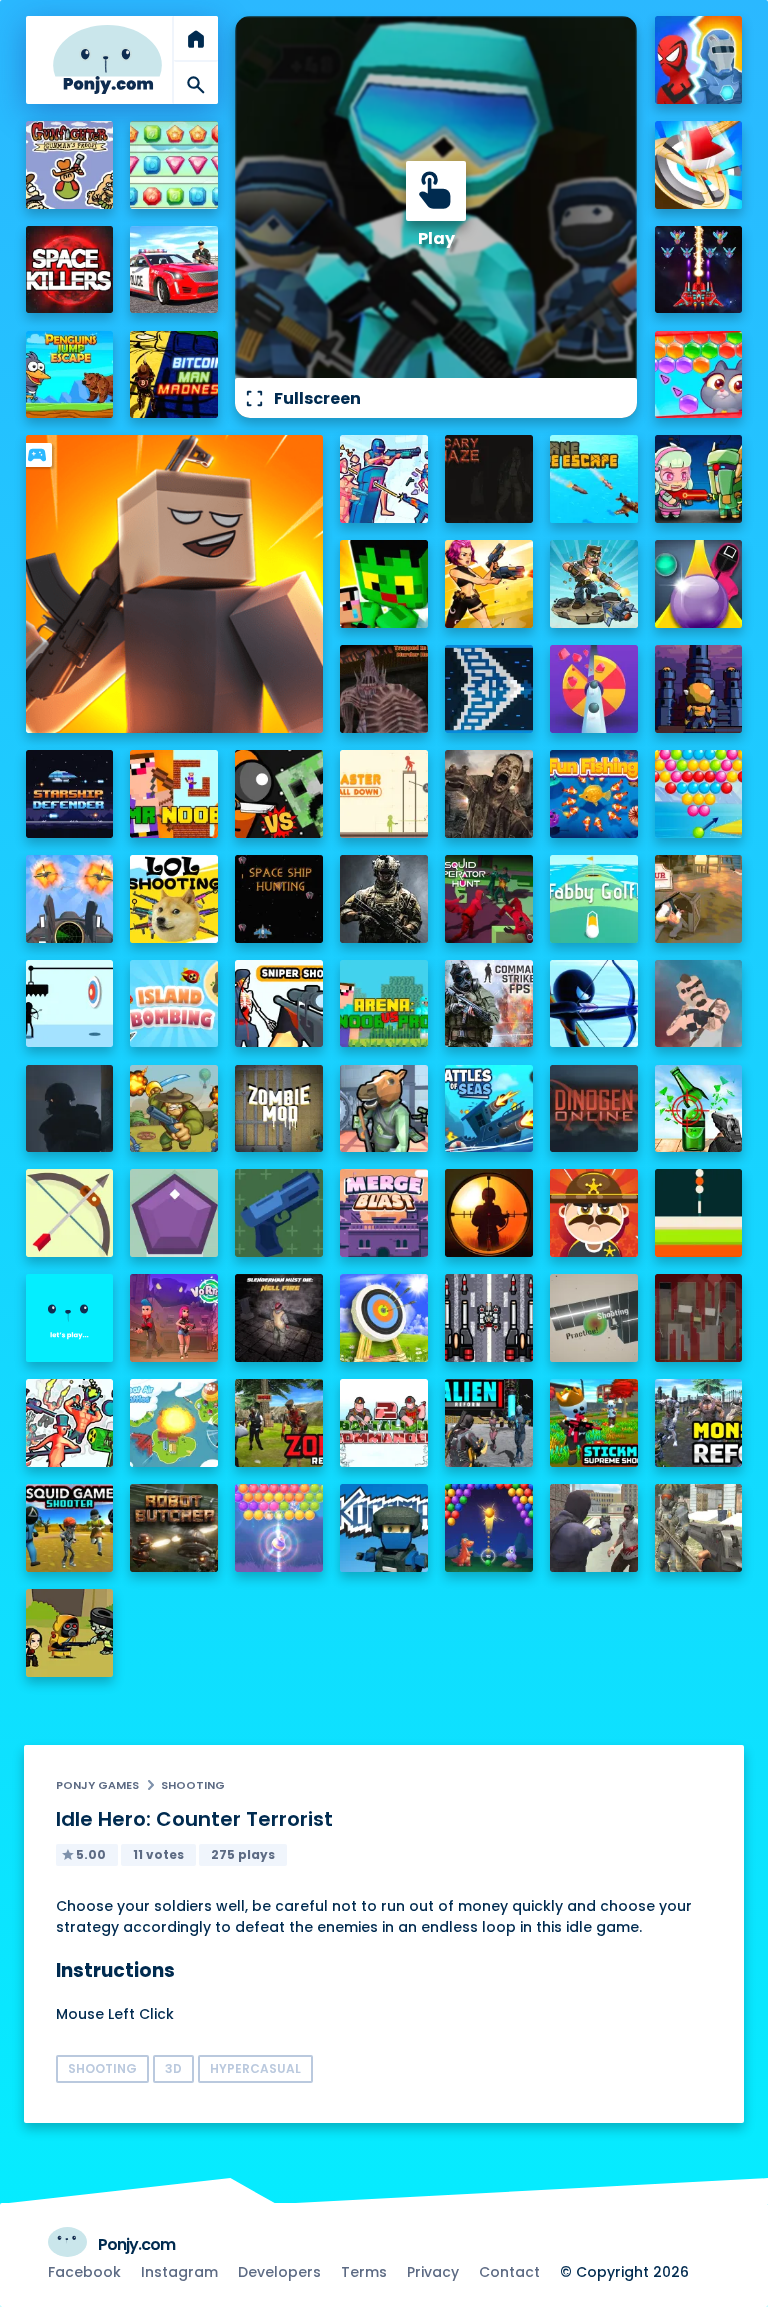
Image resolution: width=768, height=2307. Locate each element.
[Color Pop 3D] (594, 689)
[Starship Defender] (70, 794)
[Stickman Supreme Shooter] (594, 1423)
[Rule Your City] (699, 899)
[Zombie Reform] (279, 1423)
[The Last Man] (70, 1109)
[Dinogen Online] (594, 1109)
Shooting (193, 1785)
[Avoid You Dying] (70, 1004)
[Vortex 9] (174, 1318)
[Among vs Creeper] (279, 794)
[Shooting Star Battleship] (489, 689)
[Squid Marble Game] (699, 584)
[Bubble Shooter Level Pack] (699, 794)
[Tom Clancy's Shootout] (70, 1318)
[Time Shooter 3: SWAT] (384, 479)
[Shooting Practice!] (594, 1318)
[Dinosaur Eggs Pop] (489, 1528)
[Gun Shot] (279, 1213)
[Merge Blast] (384, 1213)
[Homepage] (108, 59)
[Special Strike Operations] (699, 1528)
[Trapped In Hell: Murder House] (384, 689)
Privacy (433, 2272)
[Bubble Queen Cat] (279, 1528)
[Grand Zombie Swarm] (594, 1528)
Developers (279, 2272)
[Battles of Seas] (489, 1109)
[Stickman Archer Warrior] (594, 1004)
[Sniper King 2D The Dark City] (489, 1213)
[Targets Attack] (70, 1213)
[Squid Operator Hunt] (489, 899)
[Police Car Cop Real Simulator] (174, 270)
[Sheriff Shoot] (594, 1213)
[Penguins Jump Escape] (70, 375)
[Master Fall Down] (384, 794)
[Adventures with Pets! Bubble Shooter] (699, 375)
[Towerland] (699, 689)
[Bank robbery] (384, 1109)
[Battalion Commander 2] (384, 1423)
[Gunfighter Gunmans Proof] (70, 165)
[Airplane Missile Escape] (594, 479)
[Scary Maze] (489, 479)
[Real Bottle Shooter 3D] (699, 1109)
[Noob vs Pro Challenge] (384, 584)
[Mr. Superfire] (594, 584)
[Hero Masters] (699, 60)
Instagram (179, 2272)
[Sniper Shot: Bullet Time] (279, 1004)
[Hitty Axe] (699, 165)
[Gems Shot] (174, 1213)
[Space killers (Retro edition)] (70, 270)
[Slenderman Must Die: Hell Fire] (279, 1318)
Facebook (84, 2272)
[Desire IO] (699, 1004)
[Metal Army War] (699, 479)
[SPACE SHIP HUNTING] (279, 899)
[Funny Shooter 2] (70, 1423)
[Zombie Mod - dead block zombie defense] (279, 1109)
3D (173, 2068)
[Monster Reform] (699, 1423)
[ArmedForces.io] (384, 899)
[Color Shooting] (699, 1213)
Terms (364, 2272)
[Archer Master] (384, 1318)
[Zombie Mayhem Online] (489, 794)
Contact (509, 2272)
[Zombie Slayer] (70, 1633)
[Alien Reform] (489, 1423)
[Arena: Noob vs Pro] (384, 1004)
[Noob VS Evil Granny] (699, 1318)
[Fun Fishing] (594, 794)
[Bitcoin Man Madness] (174, 375)
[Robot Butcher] (174, 1528)
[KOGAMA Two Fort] (384, 1528)
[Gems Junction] (174, 165)
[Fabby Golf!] (594, 899)
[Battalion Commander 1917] (174, 1109)
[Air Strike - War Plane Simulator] (70, 899)
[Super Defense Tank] (489, 1318)
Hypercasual (255, 2068)
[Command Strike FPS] (489, 1004)
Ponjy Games (97, 1785)
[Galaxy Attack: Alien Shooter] (699, 270)
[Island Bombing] (174, 1004)
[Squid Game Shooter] (70, 1528)
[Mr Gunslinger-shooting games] (489, 584)
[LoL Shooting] (174, 899)
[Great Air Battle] (174, 1423)
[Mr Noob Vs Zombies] (174, 794)
